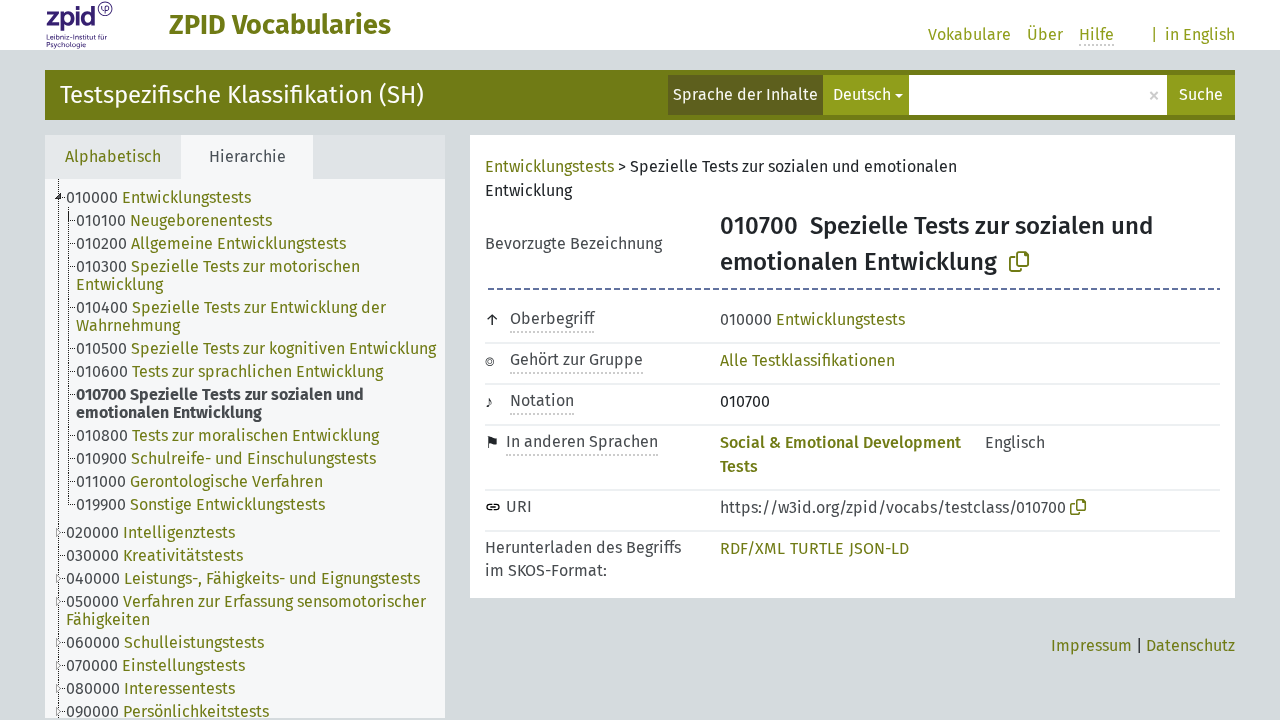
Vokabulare (969, 34)
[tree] (245, 448)
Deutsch (862, 94)
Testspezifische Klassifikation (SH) (242, 95)
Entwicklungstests (549, 166)
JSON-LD (879, 548)
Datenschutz (1190, 645)
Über (1045, 34)
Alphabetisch (113, 156)
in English (1200, 34)
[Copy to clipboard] (1019, 262)
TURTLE (817, 548)
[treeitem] (167, 198)
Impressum (1091, 645)
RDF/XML (752, 548)
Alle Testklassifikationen (807, 360)
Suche (1201, 94)
